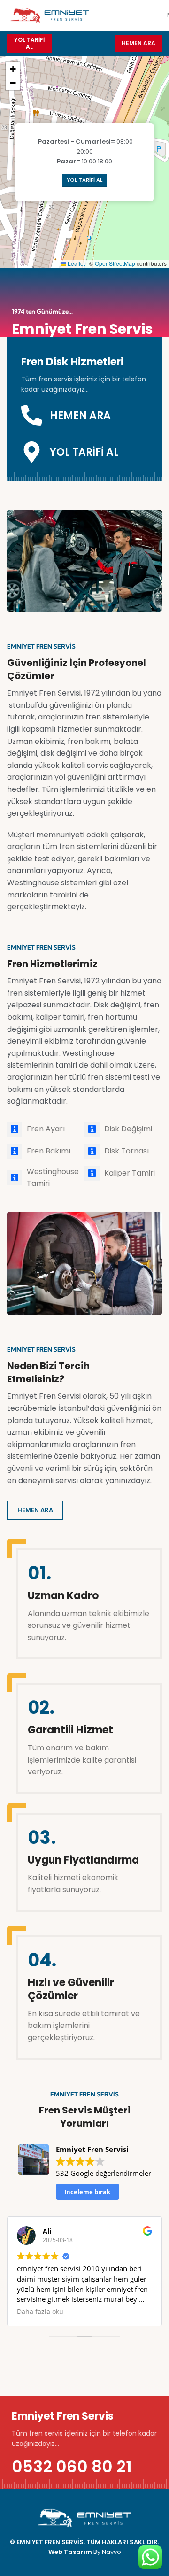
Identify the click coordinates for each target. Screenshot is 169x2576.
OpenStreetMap (115, 263)
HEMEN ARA (138, 43)
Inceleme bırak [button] (87, 2192)
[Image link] (84, 2518)
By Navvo (107, 2552)
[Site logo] (49, 14)
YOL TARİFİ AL (29, 43)
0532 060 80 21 (72, 2467)
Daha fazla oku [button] (40, 2312)
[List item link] (46, 1129)
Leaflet (76, 263)
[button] (13, 69)
